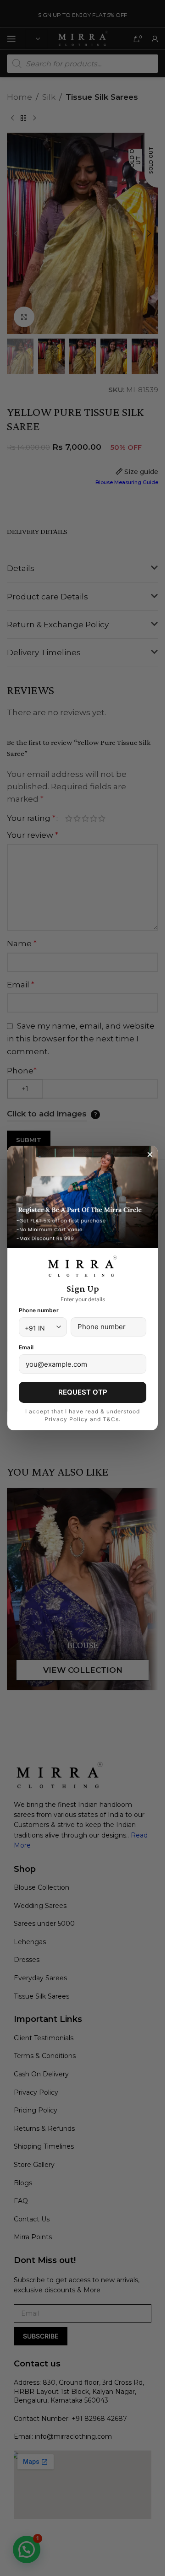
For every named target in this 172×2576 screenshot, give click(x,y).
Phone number (39, 1310)
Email (26, 1347)
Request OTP (83, 1392)
